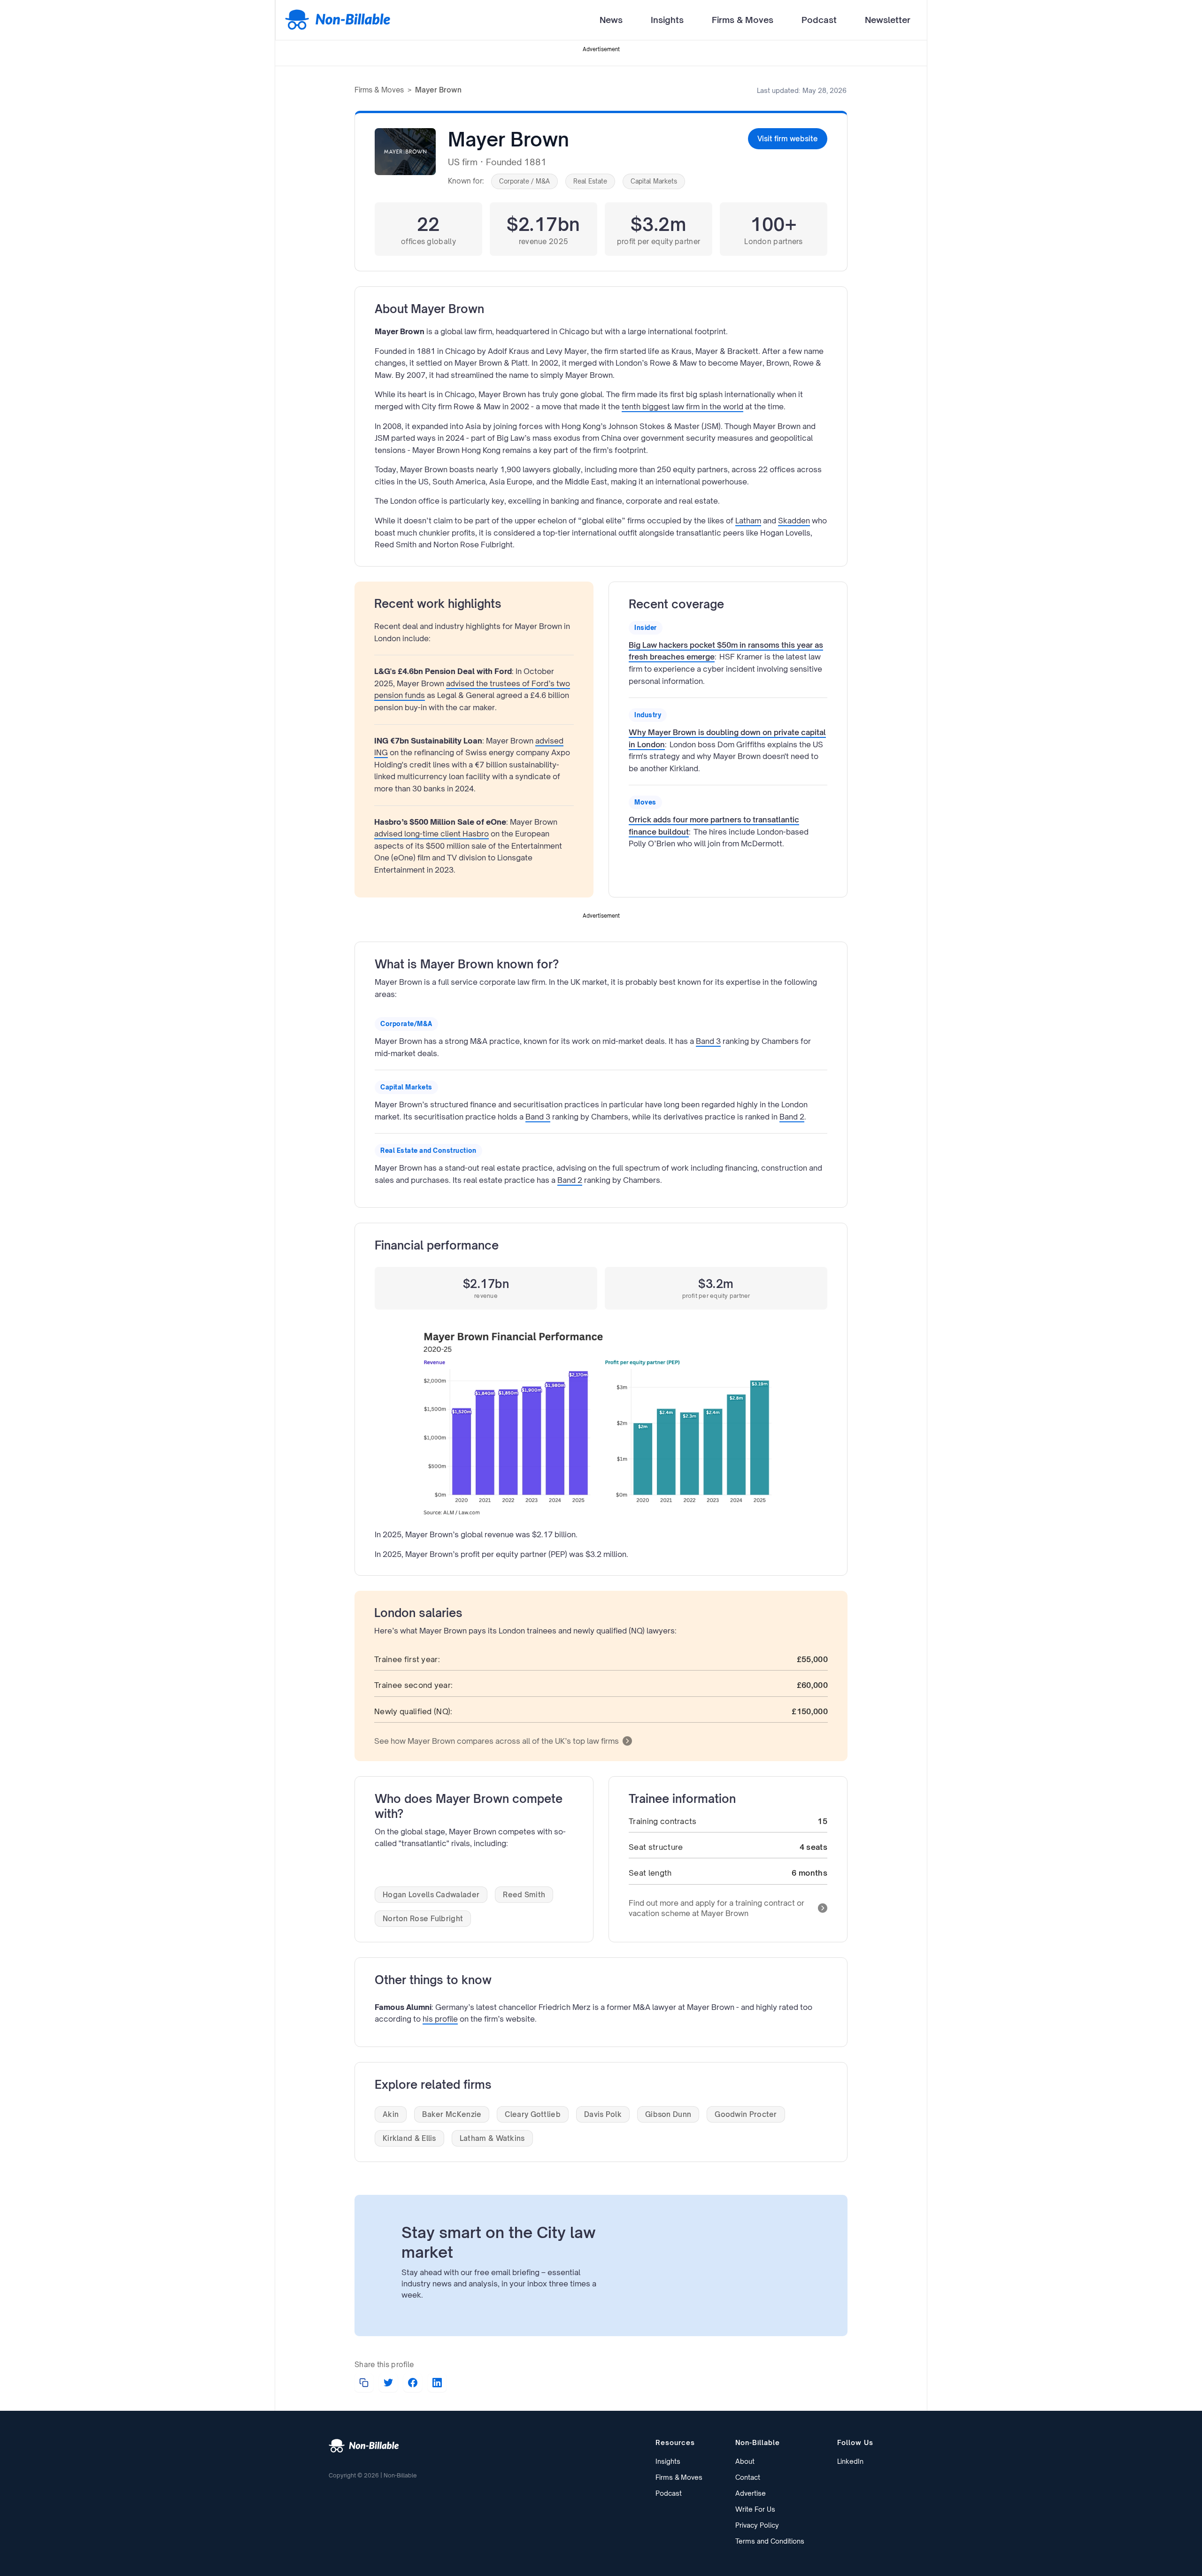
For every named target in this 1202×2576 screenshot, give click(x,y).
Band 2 (792, 1117)
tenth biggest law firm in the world (682, 406)
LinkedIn (850, 2461)
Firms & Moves (743, 20)
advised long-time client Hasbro (431, 834)
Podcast (819, 20)
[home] (338, 20)
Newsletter (888, 20)
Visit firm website (788, 139)
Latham (748, 521)
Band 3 (708, 1041)
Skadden (794, 521)
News (611, 20)
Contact (748, 2477)
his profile (440, 2019)
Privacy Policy (757, 2525)
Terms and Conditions (770, 2541)
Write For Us (755, 2509)
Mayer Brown (438, 90)
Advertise (751, 2493)
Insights (667, 20)
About (745, 2461)
